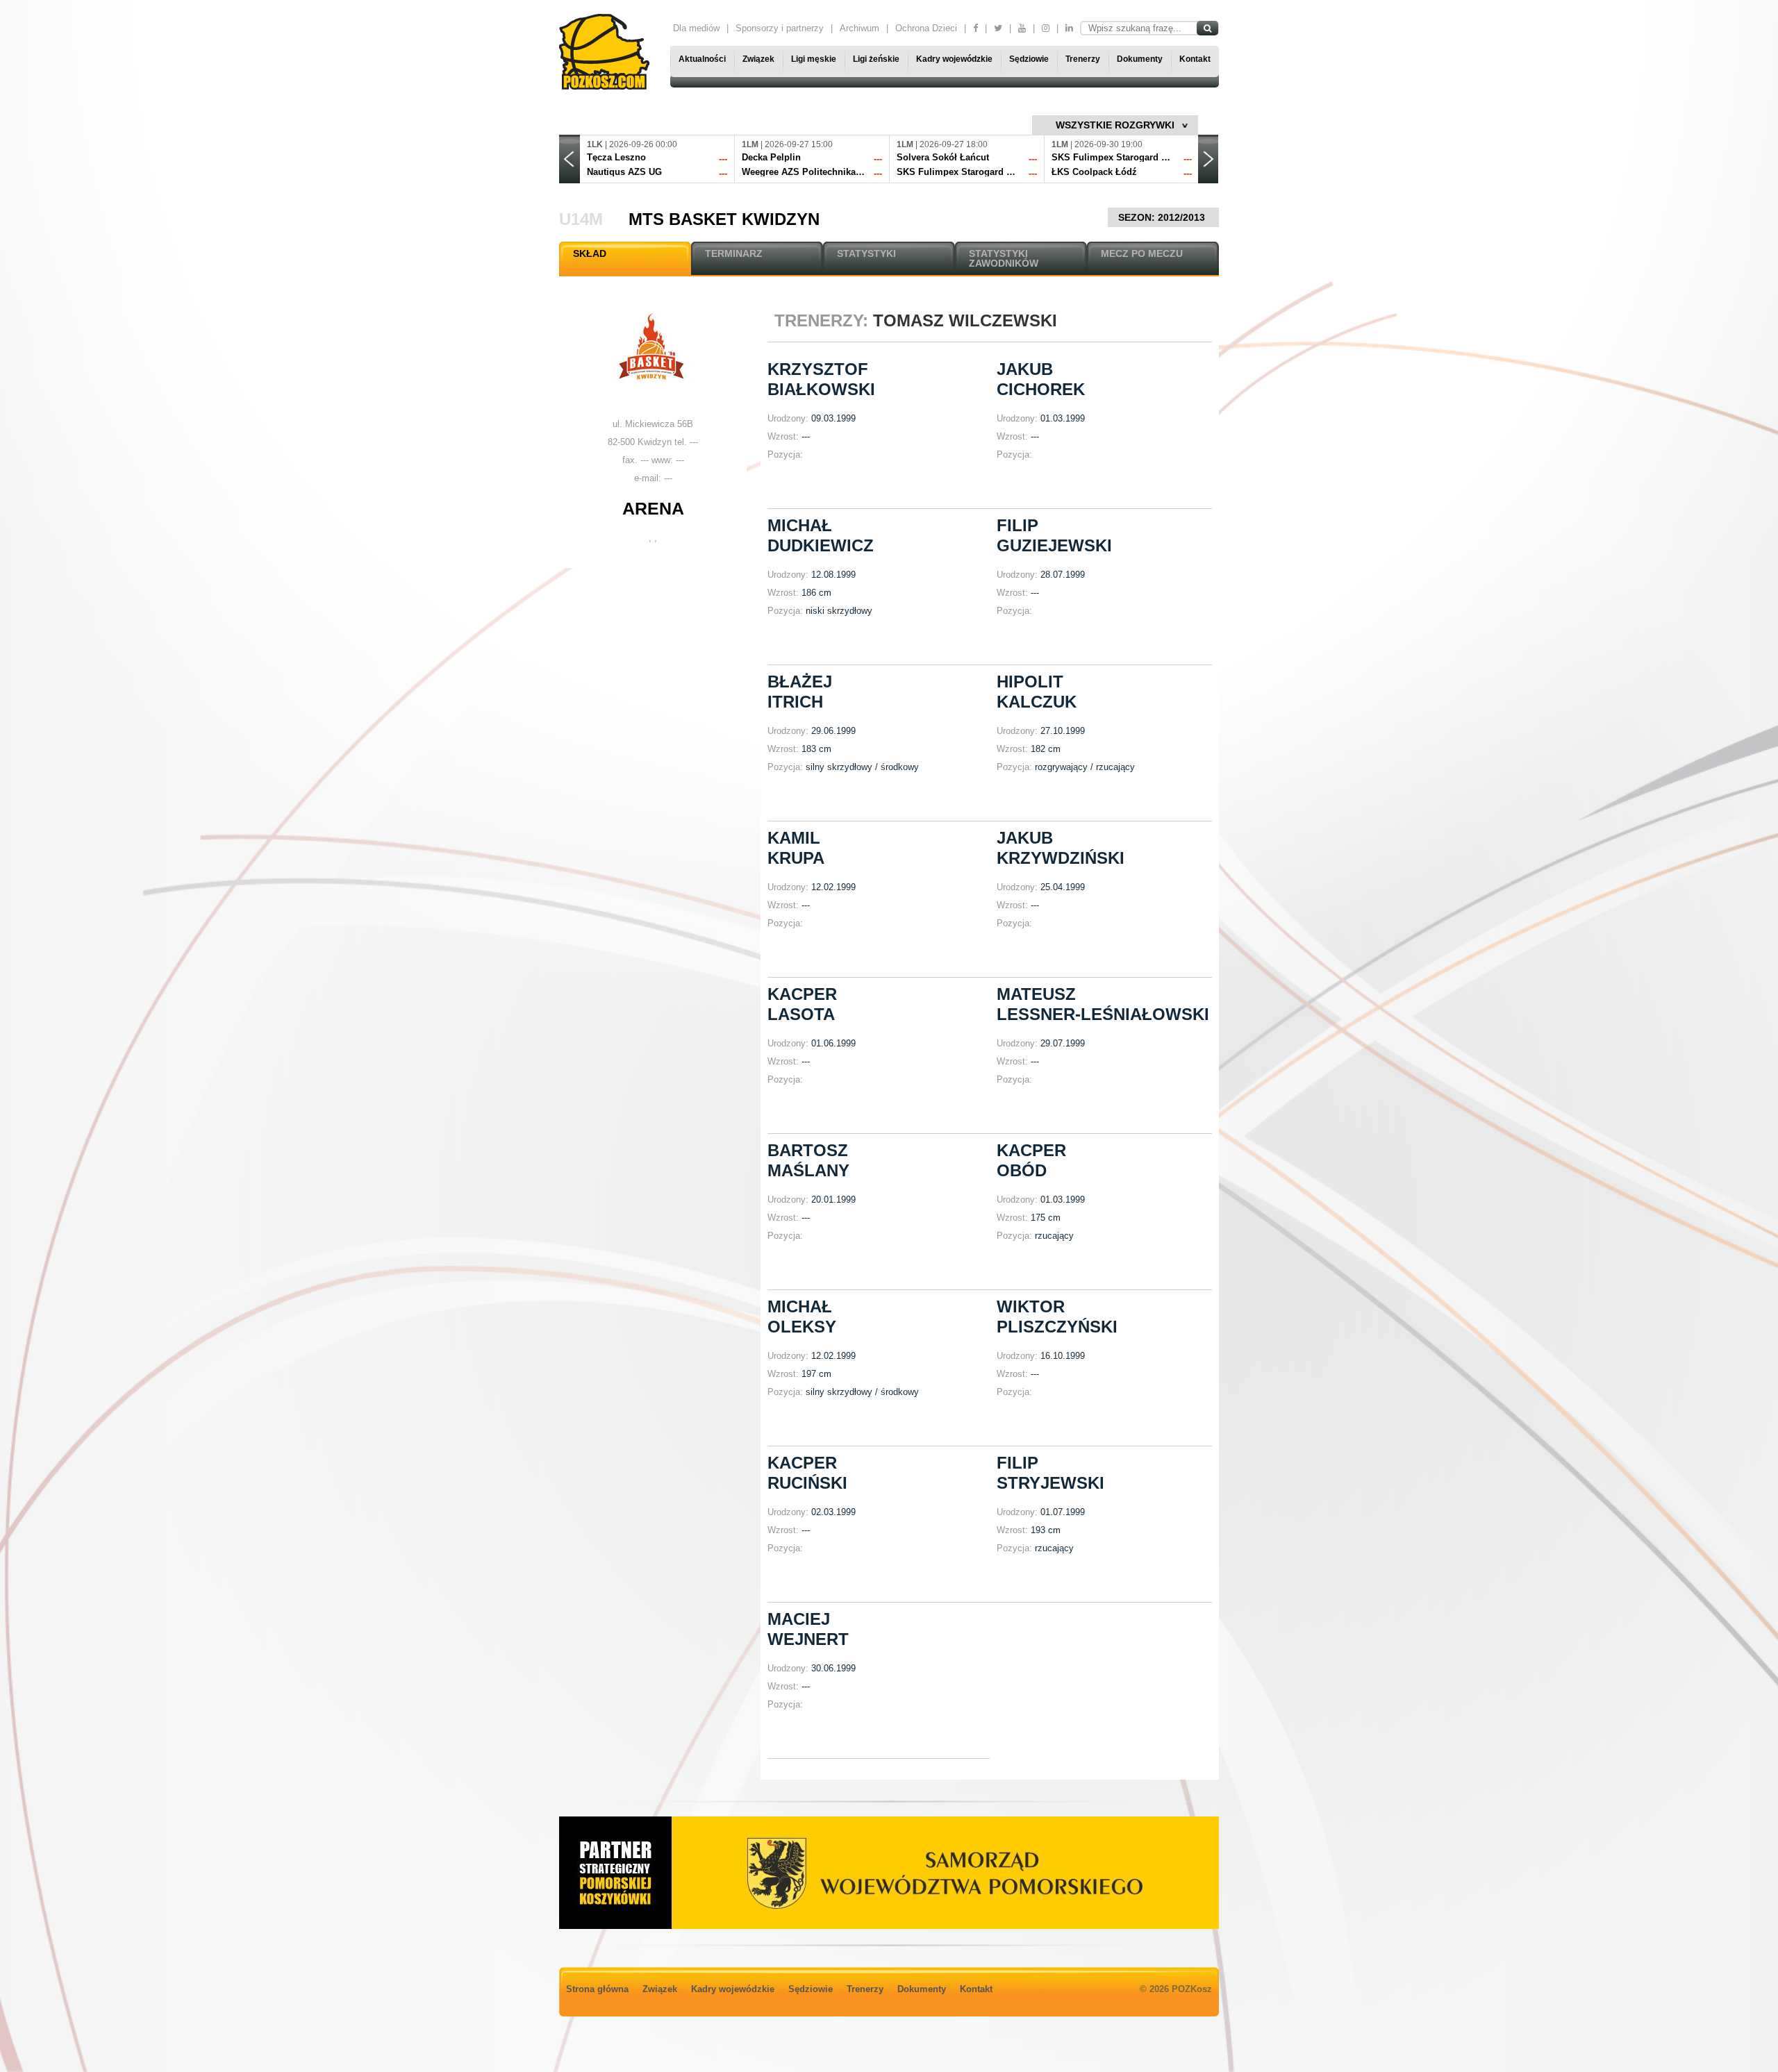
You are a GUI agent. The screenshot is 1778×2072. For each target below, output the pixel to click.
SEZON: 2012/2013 (1163, 217)
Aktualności (702, 59)
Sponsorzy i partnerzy (780, 28)
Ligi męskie (814, 59)
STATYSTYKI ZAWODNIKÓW (1004, 258)
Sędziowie (1029, 59)
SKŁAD (590, 253)
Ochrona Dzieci (926, 28)
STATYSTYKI (866, 253)
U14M (581, 219)
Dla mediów (696, 28)
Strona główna (597, 1989)
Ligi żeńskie (876, 59)
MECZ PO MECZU (1142, 253)
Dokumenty (1140, 59)
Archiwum (859, 28)
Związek (758, 59)
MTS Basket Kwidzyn (724, 219)
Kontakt (1195, 59)
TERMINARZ (734, 253)
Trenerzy (1083, 59)
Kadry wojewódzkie (954, 59)
